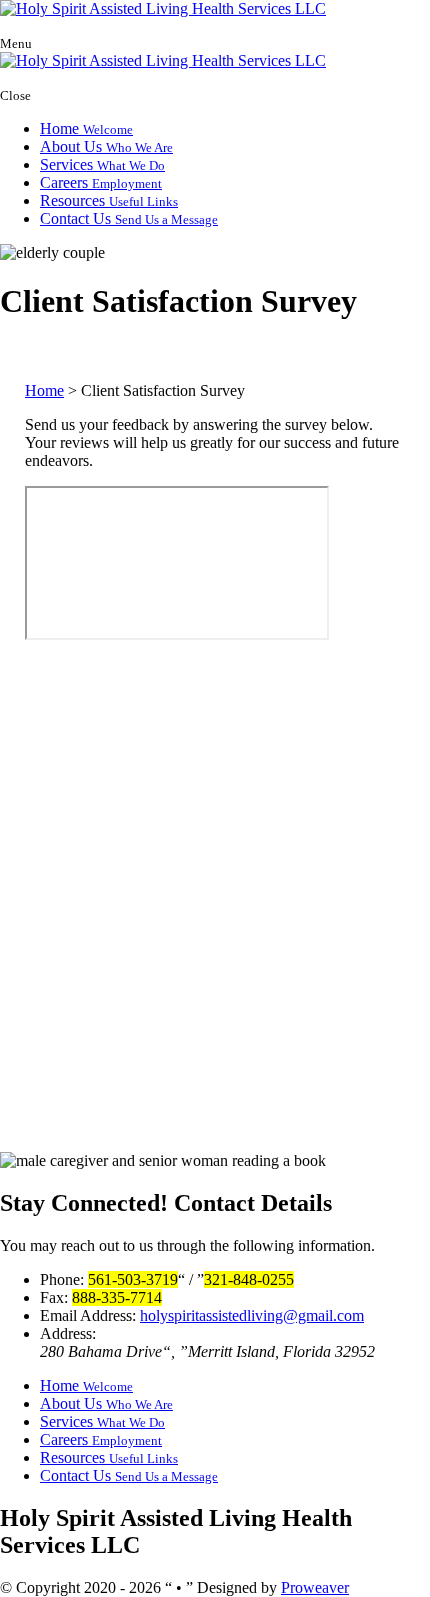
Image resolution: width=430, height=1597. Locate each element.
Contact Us (129, 218)
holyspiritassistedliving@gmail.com (252, 1315)
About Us (106, 146)
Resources (109, 200)
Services (102, 164)
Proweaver (315, 1587)
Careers (101, 182)
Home (86, 128)
